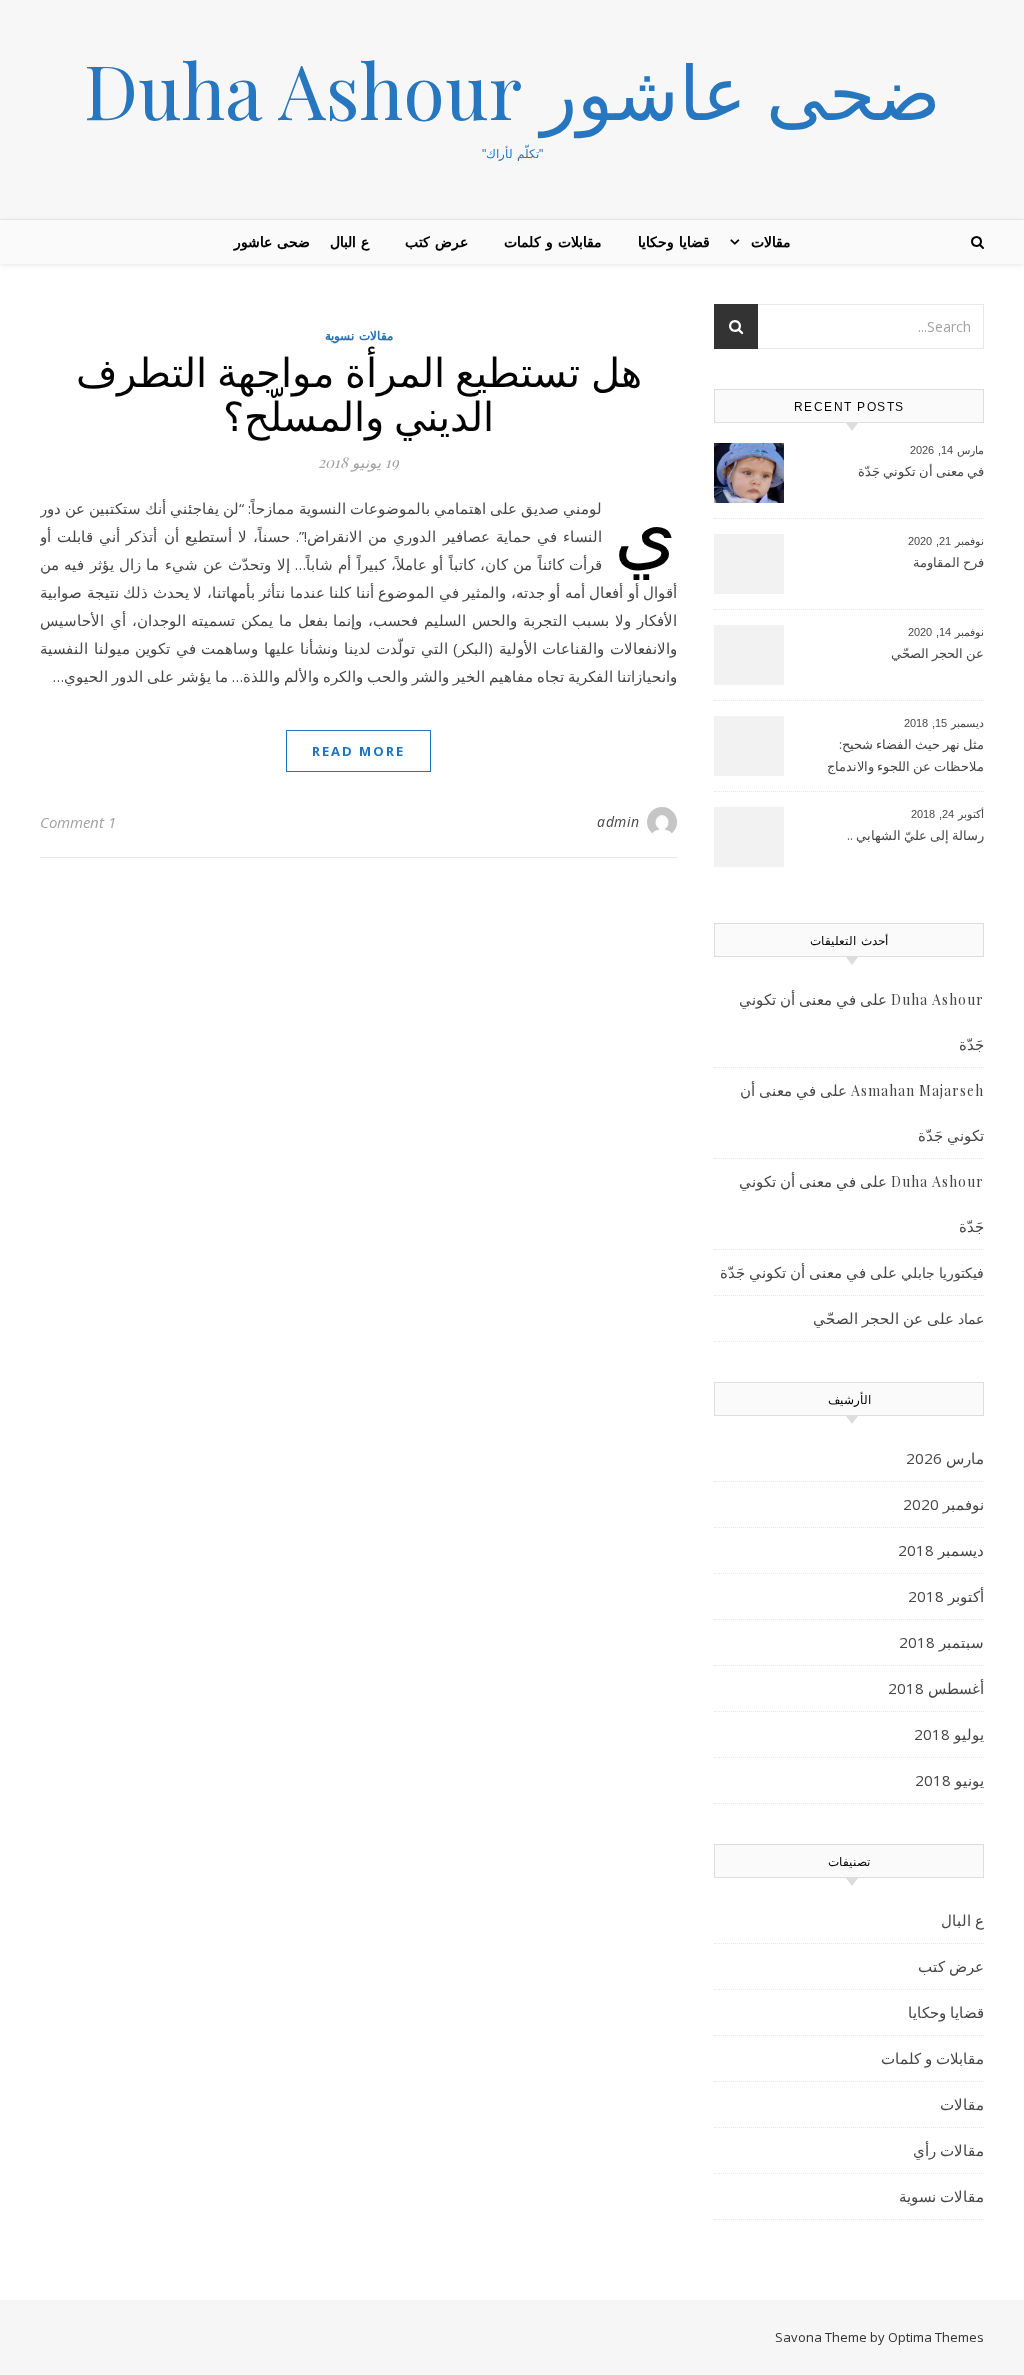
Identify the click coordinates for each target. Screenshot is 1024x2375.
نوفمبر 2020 (943, 1504)
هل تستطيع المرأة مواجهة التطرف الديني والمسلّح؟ (359, 392)
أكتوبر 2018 (946, 1596)
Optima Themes (936, 2337)
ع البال (349, 241)
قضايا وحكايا (674, 241)
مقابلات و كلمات (553, 241)
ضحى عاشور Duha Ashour (512, 89)
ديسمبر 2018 (941, 1550)
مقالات (771, 241)
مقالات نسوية (359, 335)
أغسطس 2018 (936, 1688)
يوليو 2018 (949, 1734)
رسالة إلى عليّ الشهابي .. (915, 835)
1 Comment (78, 822)
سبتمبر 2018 (941, 1642)
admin (618, 821)
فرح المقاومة (948, 562)
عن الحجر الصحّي (937, 653)
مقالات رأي (948, 2150)
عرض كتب (436, 241)
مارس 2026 (945, 1458)
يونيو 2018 (949, 1780)
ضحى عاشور (272, 241)
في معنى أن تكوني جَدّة (921, 471)
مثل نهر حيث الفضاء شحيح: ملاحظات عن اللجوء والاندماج (905, 755)
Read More (358, 751)
